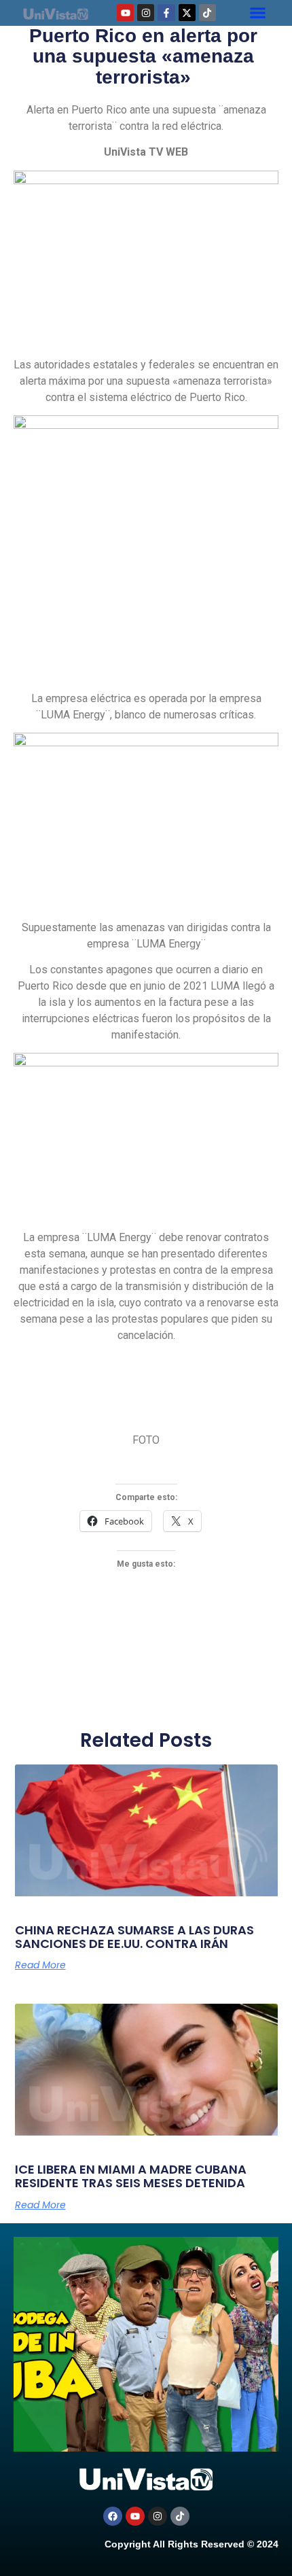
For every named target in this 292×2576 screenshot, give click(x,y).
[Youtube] (125, 13)
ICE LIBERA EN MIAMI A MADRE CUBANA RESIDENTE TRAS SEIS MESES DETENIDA (131, 2176)
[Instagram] (146, 13)
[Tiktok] (207, 13)
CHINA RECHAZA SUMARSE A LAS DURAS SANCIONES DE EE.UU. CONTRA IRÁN (134, 1937)
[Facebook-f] (166, 13)
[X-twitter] (187, 13)
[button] (258, 13)
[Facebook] (113, 2516)
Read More (40, 1965)
